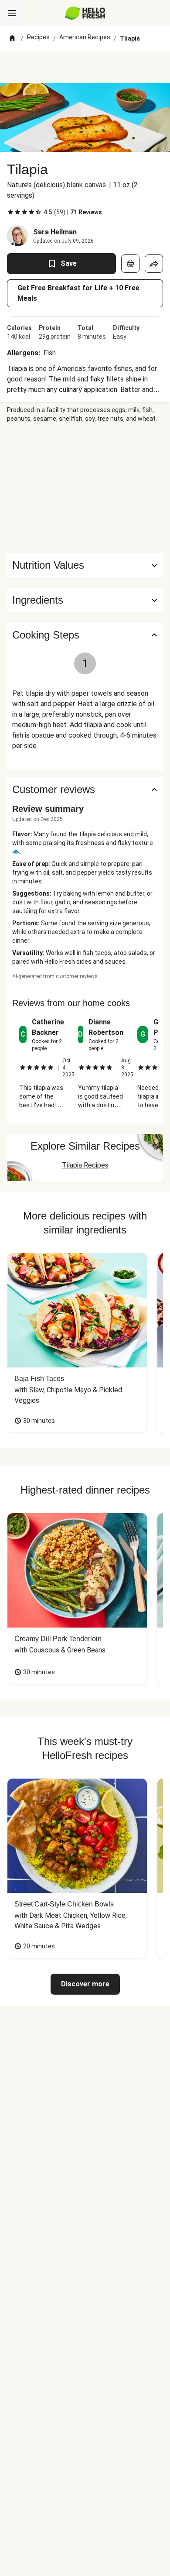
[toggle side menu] (12, 13)
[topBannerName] (85, 67)
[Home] (12, 38)
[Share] (154, 264)
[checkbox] (10, 212)
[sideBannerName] (85, 488)
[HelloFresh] (85, 13)
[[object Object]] (130, 264)
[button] (85, 600)
